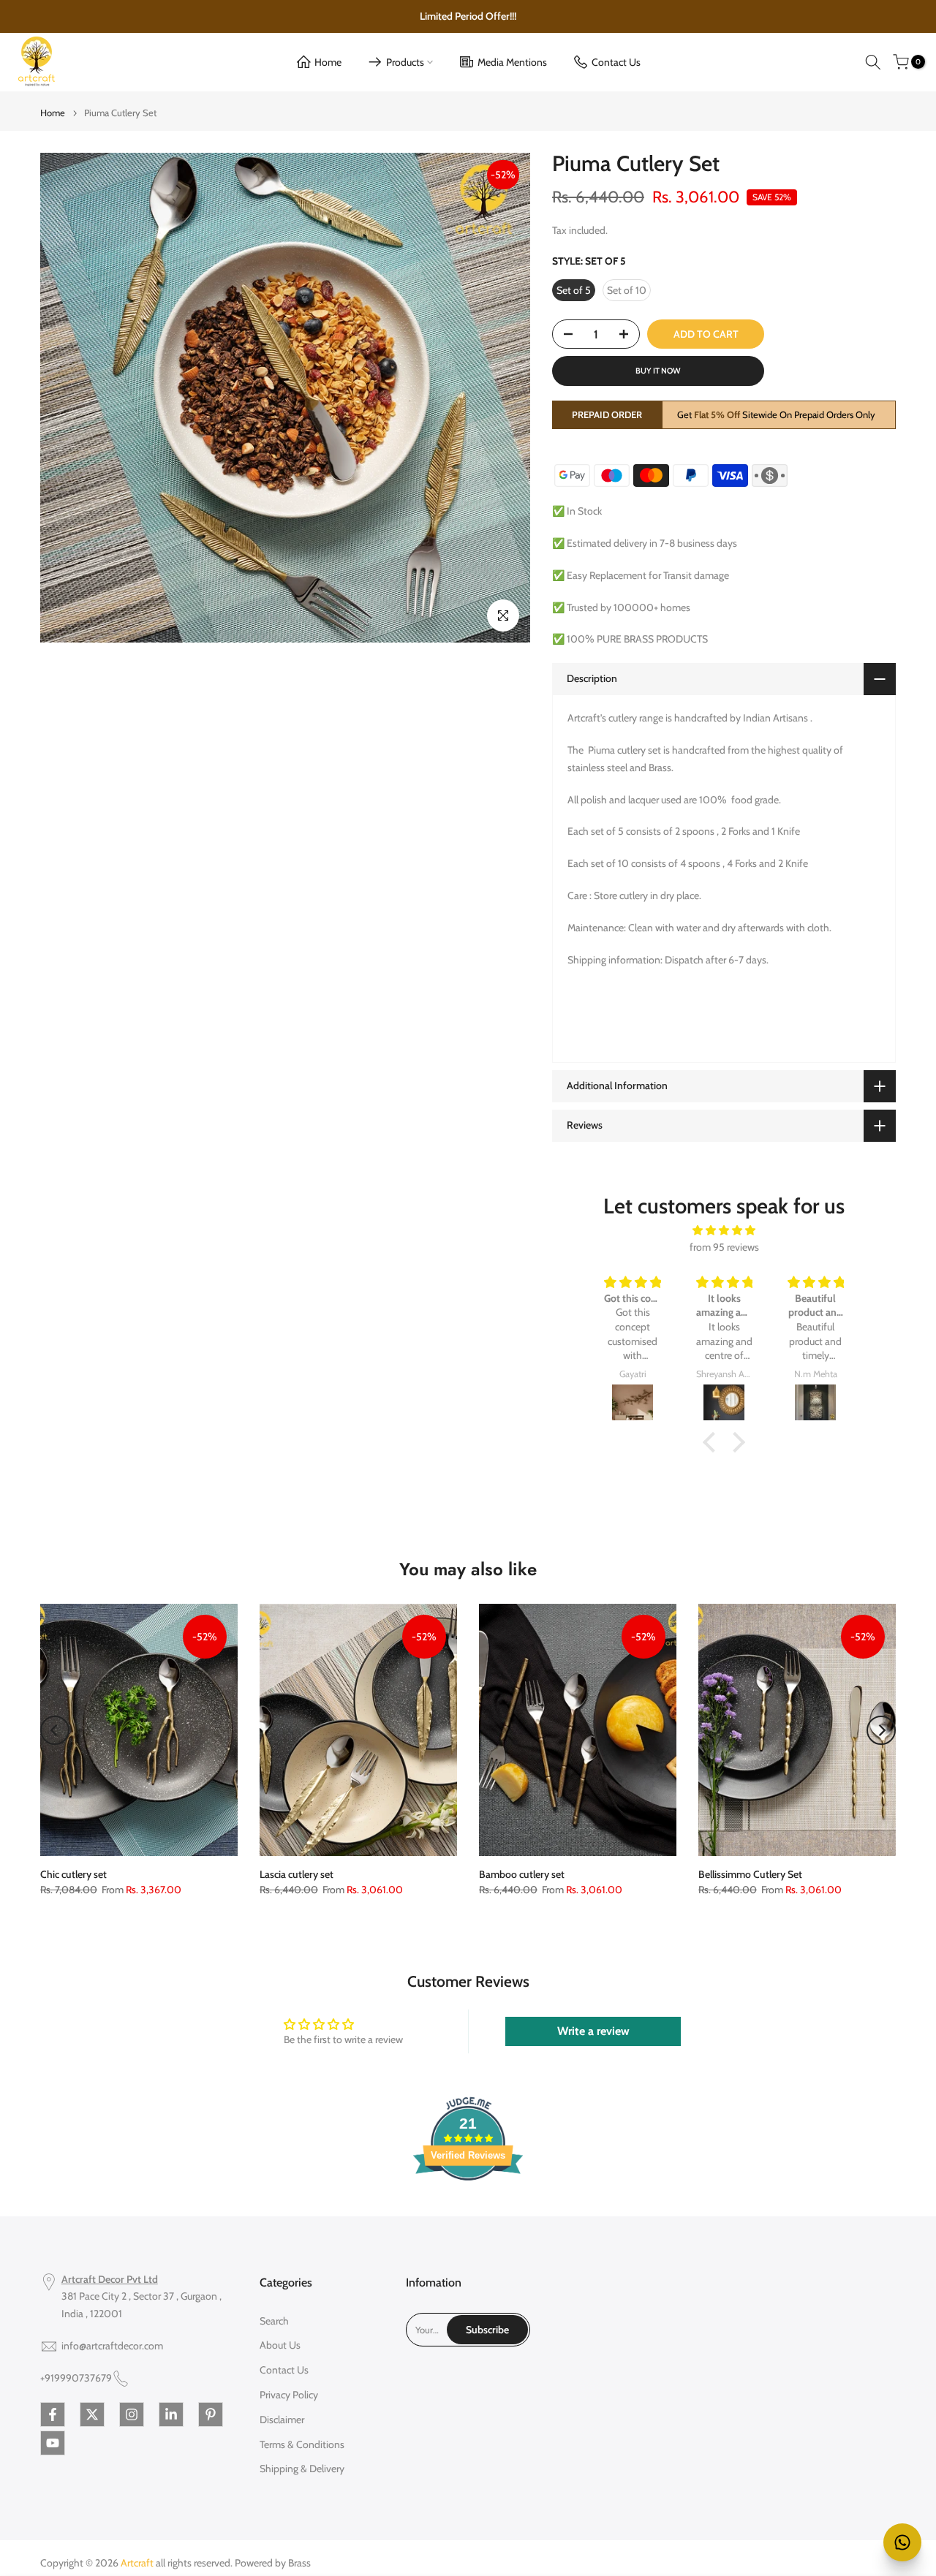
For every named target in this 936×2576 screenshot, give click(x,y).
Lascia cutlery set (297, 1874)
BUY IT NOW (658, 371)
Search (274, 2321)
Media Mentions (512, 62)
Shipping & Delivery (302, 2469)
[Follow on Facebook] (53, 2414)
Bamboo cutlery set (522, 1874)
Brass (299, 2563)
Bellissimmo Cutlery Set (750, 1874)
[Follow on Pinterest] (211, 2414)
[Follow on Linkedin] (171, 2414)
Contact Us (616, 62)
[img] (724, 1231)
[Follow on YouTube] (53, 2443)
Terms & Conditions (302, 2444)
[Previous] (55, 1730)
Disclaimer (282, 2420)
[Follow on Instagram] (132, 2414)
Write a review (593, 2031)
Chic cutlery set (73, 1874)
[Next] (881, 1730)
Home (328, 62)
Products (405, 62)
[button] (713, 1442)
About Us (280, 2345)
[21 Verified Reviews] (468, 2207)
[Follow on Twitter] (92, 2414)
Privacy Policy (289, 2395)
